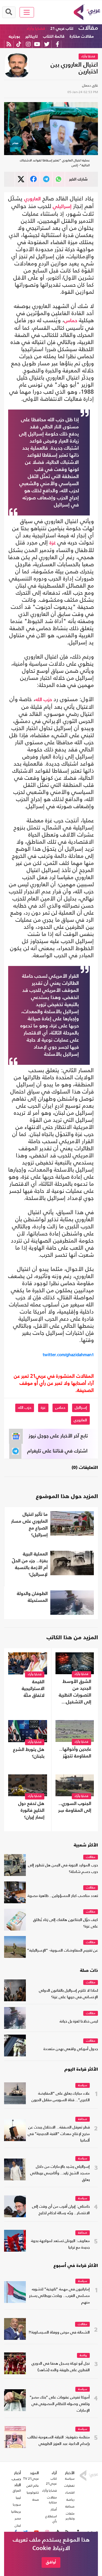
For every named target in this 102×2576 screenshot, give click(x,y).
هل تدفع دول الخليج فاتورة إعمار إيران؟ (31, 1811)
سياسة (83, 2086)
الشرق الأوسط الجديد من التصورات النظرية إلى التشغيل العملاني (75, 1692)
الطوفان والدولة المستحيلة (32, 1597)
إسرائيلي (62, 207)
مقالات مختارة (82, 36)
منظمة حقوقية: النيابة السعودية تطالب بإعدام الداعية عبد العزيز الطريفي (59, 2441)
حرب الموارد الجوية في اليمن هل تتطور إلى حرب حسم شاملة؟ (63, 1869)
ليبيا (18, 2498)
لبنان (18, 2525)
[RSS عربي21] (9, 44)
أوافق (51, 2562)
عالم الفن (33, 2486)
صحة (36, 2500)
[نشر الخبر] (21, 179)
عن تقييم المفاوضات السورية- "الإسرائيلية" (63, 1951)
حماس (71, 321)
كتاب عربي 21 (62, 29)
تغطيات (69, 2486)
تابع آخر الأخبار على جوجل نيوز (58, 1436)
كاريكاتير (32, 36)
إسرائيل (81, 1408)
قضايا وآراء (36, 29)
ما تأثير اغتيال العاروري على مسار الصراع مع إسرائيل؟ (29, 1525)
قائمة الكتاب (54, 36)
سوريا (17, 2504)
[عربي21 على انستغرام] (28, 44)
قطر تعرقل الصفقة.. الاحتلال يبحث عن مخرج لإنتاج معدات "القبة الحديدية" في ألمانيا (59, 2134)
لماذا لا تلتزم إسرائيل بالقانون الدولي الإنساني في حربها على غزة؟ (68, 1994)
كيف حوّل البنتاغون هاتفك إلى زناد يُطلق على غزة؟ (66, 1923)
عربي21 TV (31, 2479)
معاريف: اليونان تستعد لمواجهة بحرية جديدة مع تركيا (60, 2244)
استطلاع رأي (51, 2519)
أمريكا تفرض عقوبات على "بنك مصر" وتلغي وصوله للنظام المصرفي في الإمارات (60, 2404)
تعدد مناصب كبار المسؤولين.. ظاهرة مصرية (63, 1896)
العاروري (33, 199)
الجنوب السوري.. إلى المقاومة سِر (75, 1807)
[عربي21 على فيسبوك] (57, 44)
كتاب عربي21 (51, 2481)
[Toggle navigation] (27, 12)
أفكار (54, 2509)
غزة (53, 543)
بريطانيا (16, 2512)
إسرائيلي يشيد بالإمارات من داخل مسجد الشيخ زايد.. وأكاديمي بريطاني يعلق (60, 2173)
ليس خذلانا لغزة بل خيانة (79, 2022)
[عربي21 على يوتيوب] (37, 44)
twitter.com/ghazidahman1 (68, 1355)
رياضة (83, 2356)
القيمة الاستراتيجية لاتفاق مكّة (33, 1689)
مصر (18, 2518)
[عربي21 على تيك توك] (19, 44)
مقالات (88, 28)
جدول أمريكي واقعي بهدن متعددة (71, 2049)
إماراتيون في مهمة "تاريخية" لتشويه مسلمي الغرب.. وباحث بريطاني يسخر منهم (59, 2296)
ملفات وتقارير (70, 2516)
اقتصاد (70, 2492)
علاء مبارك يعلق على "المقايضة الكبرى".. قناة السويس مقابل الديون (61, 2097)
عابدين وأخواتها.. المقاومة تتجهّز (75, 1753)
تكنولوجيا (33, 2492)
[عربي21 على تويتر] (47, 44)
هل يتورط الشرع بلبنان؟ (29, 1753)
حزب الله (44, 700)
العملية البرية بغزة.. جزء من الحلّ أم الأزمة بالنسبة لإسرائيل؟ (30, 1564)
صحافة (83, 2119)
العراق (17, 2491)
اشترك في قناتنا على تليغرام (57, 1451)
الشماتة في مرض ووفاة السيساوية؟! (59, 2333)
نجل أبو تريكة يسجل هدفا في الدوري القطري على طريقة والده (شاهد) (61, 2367)
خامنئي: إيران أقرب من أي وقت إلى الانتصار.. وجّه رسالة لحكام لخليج (61, 2210)
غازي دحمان (90, 85)
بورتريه (14, 36)
